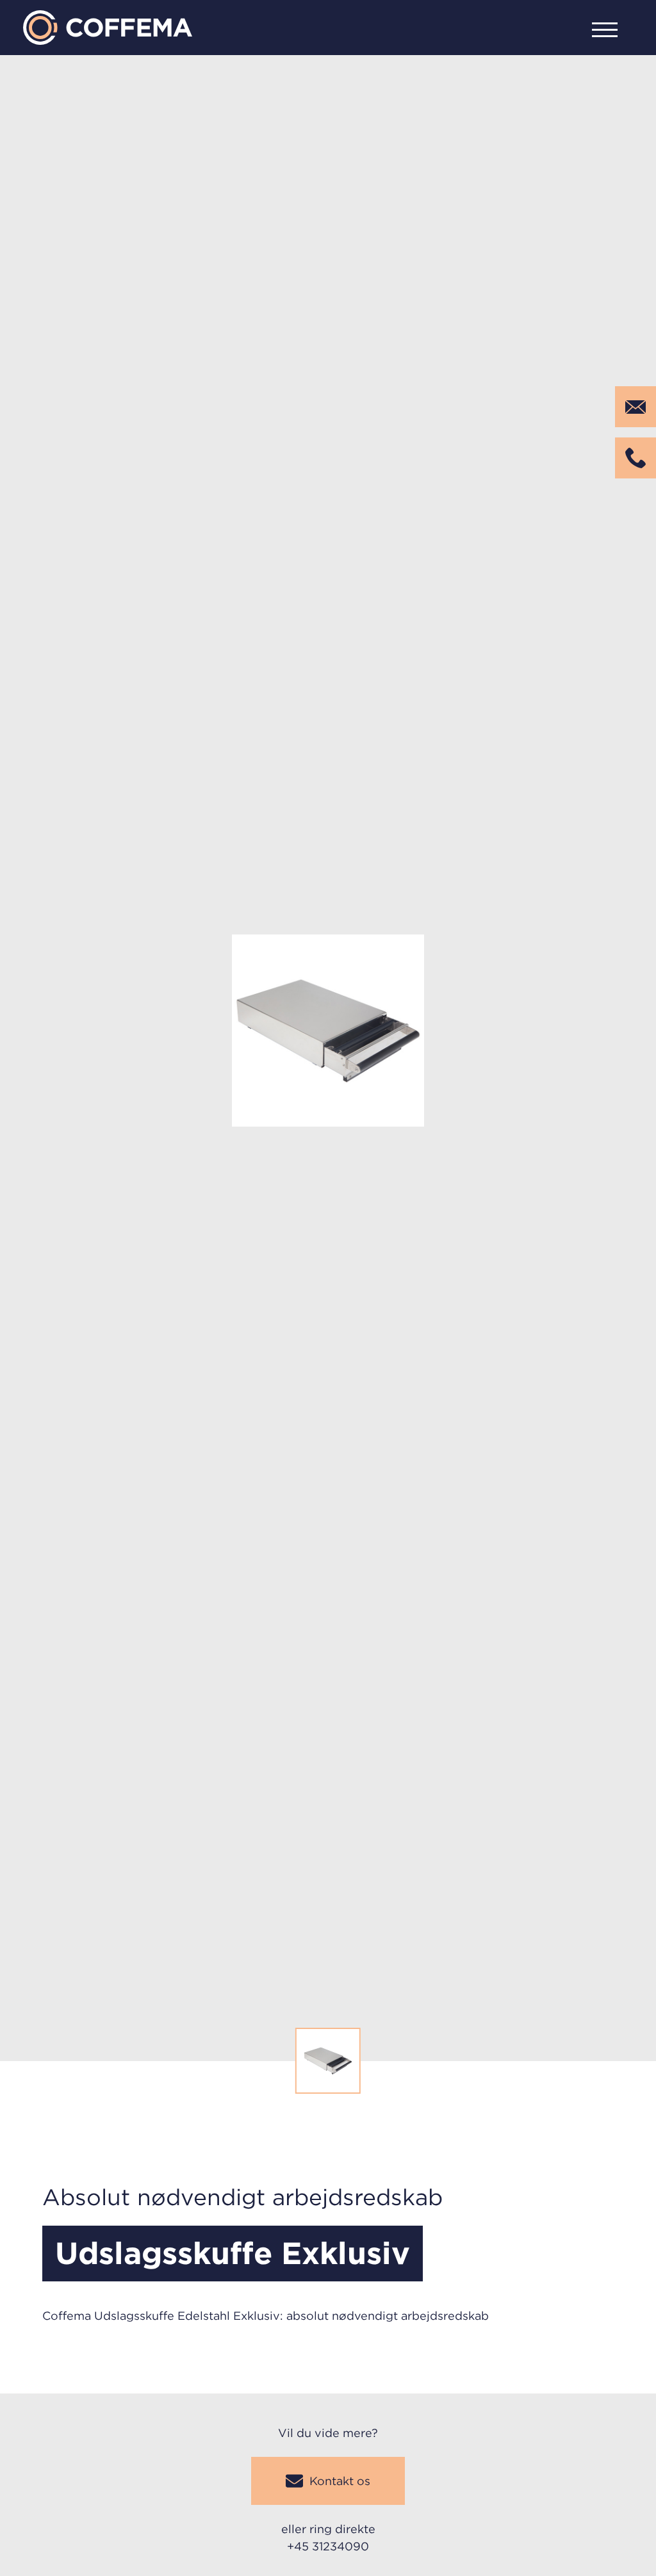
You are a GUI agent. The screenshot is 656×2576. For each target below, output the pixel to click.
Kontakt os (340, 2481)
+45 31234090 (328, 2546)
